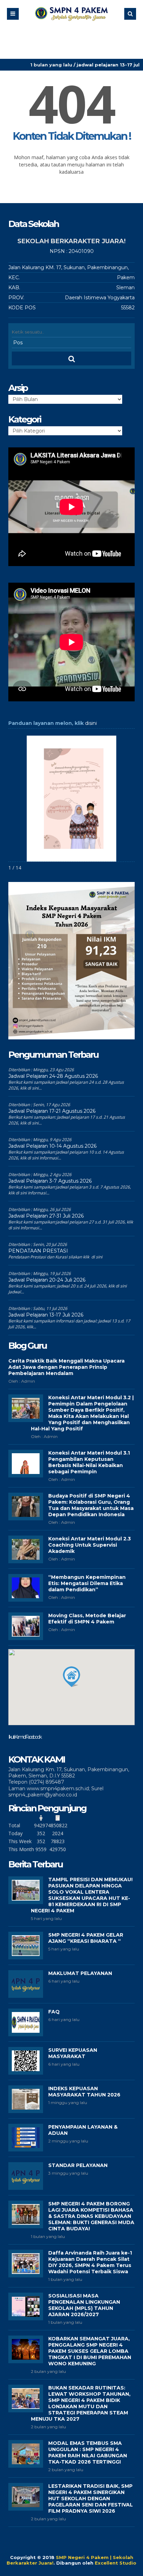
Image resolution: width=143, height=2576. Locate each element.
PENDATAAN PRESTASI (38, 1251)
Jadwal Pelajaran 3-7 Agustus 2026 (50, 1181)
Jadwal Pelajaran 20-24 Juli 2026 (47, 1280)
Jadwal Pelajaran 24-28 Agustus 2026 (53, 1076)
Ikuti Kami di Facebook (25, 1737)
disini (91, 723)
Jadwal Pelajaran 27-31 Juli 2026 (46, 1216)
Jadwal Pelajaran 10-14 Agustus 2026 (52, 1146)
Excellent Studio (116, 2563)
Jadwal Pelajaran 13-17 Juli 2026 (46, 1315)
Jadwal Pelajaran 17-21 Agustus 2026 (52, 1111)
